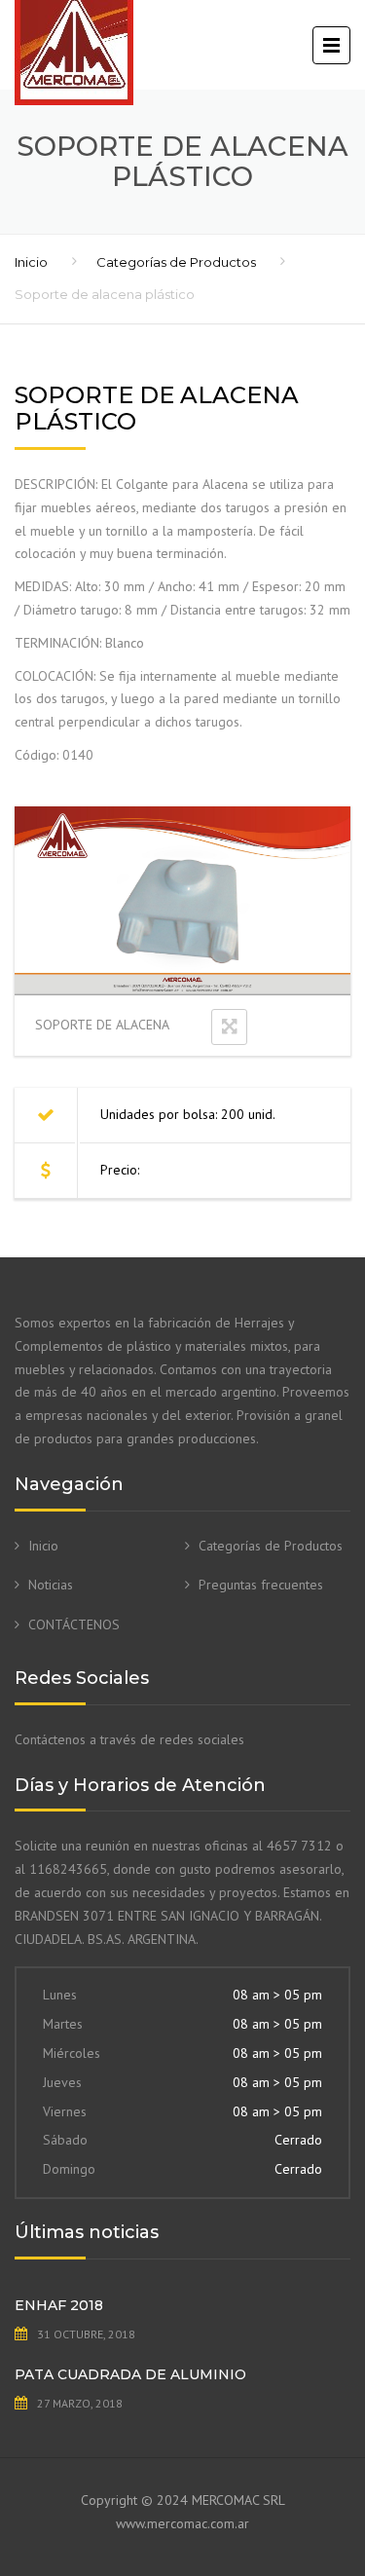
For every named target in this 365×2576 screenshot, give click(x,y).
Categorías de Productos (176, 262)
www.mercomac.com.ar (182, 2523)
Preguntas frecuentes (261, 1585)
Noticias (51, 1585)
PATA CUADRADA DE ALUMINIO (130, 2374)
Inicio (31, 262)
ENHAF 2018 (59, 2305)
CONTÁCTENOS (74, 1624)
